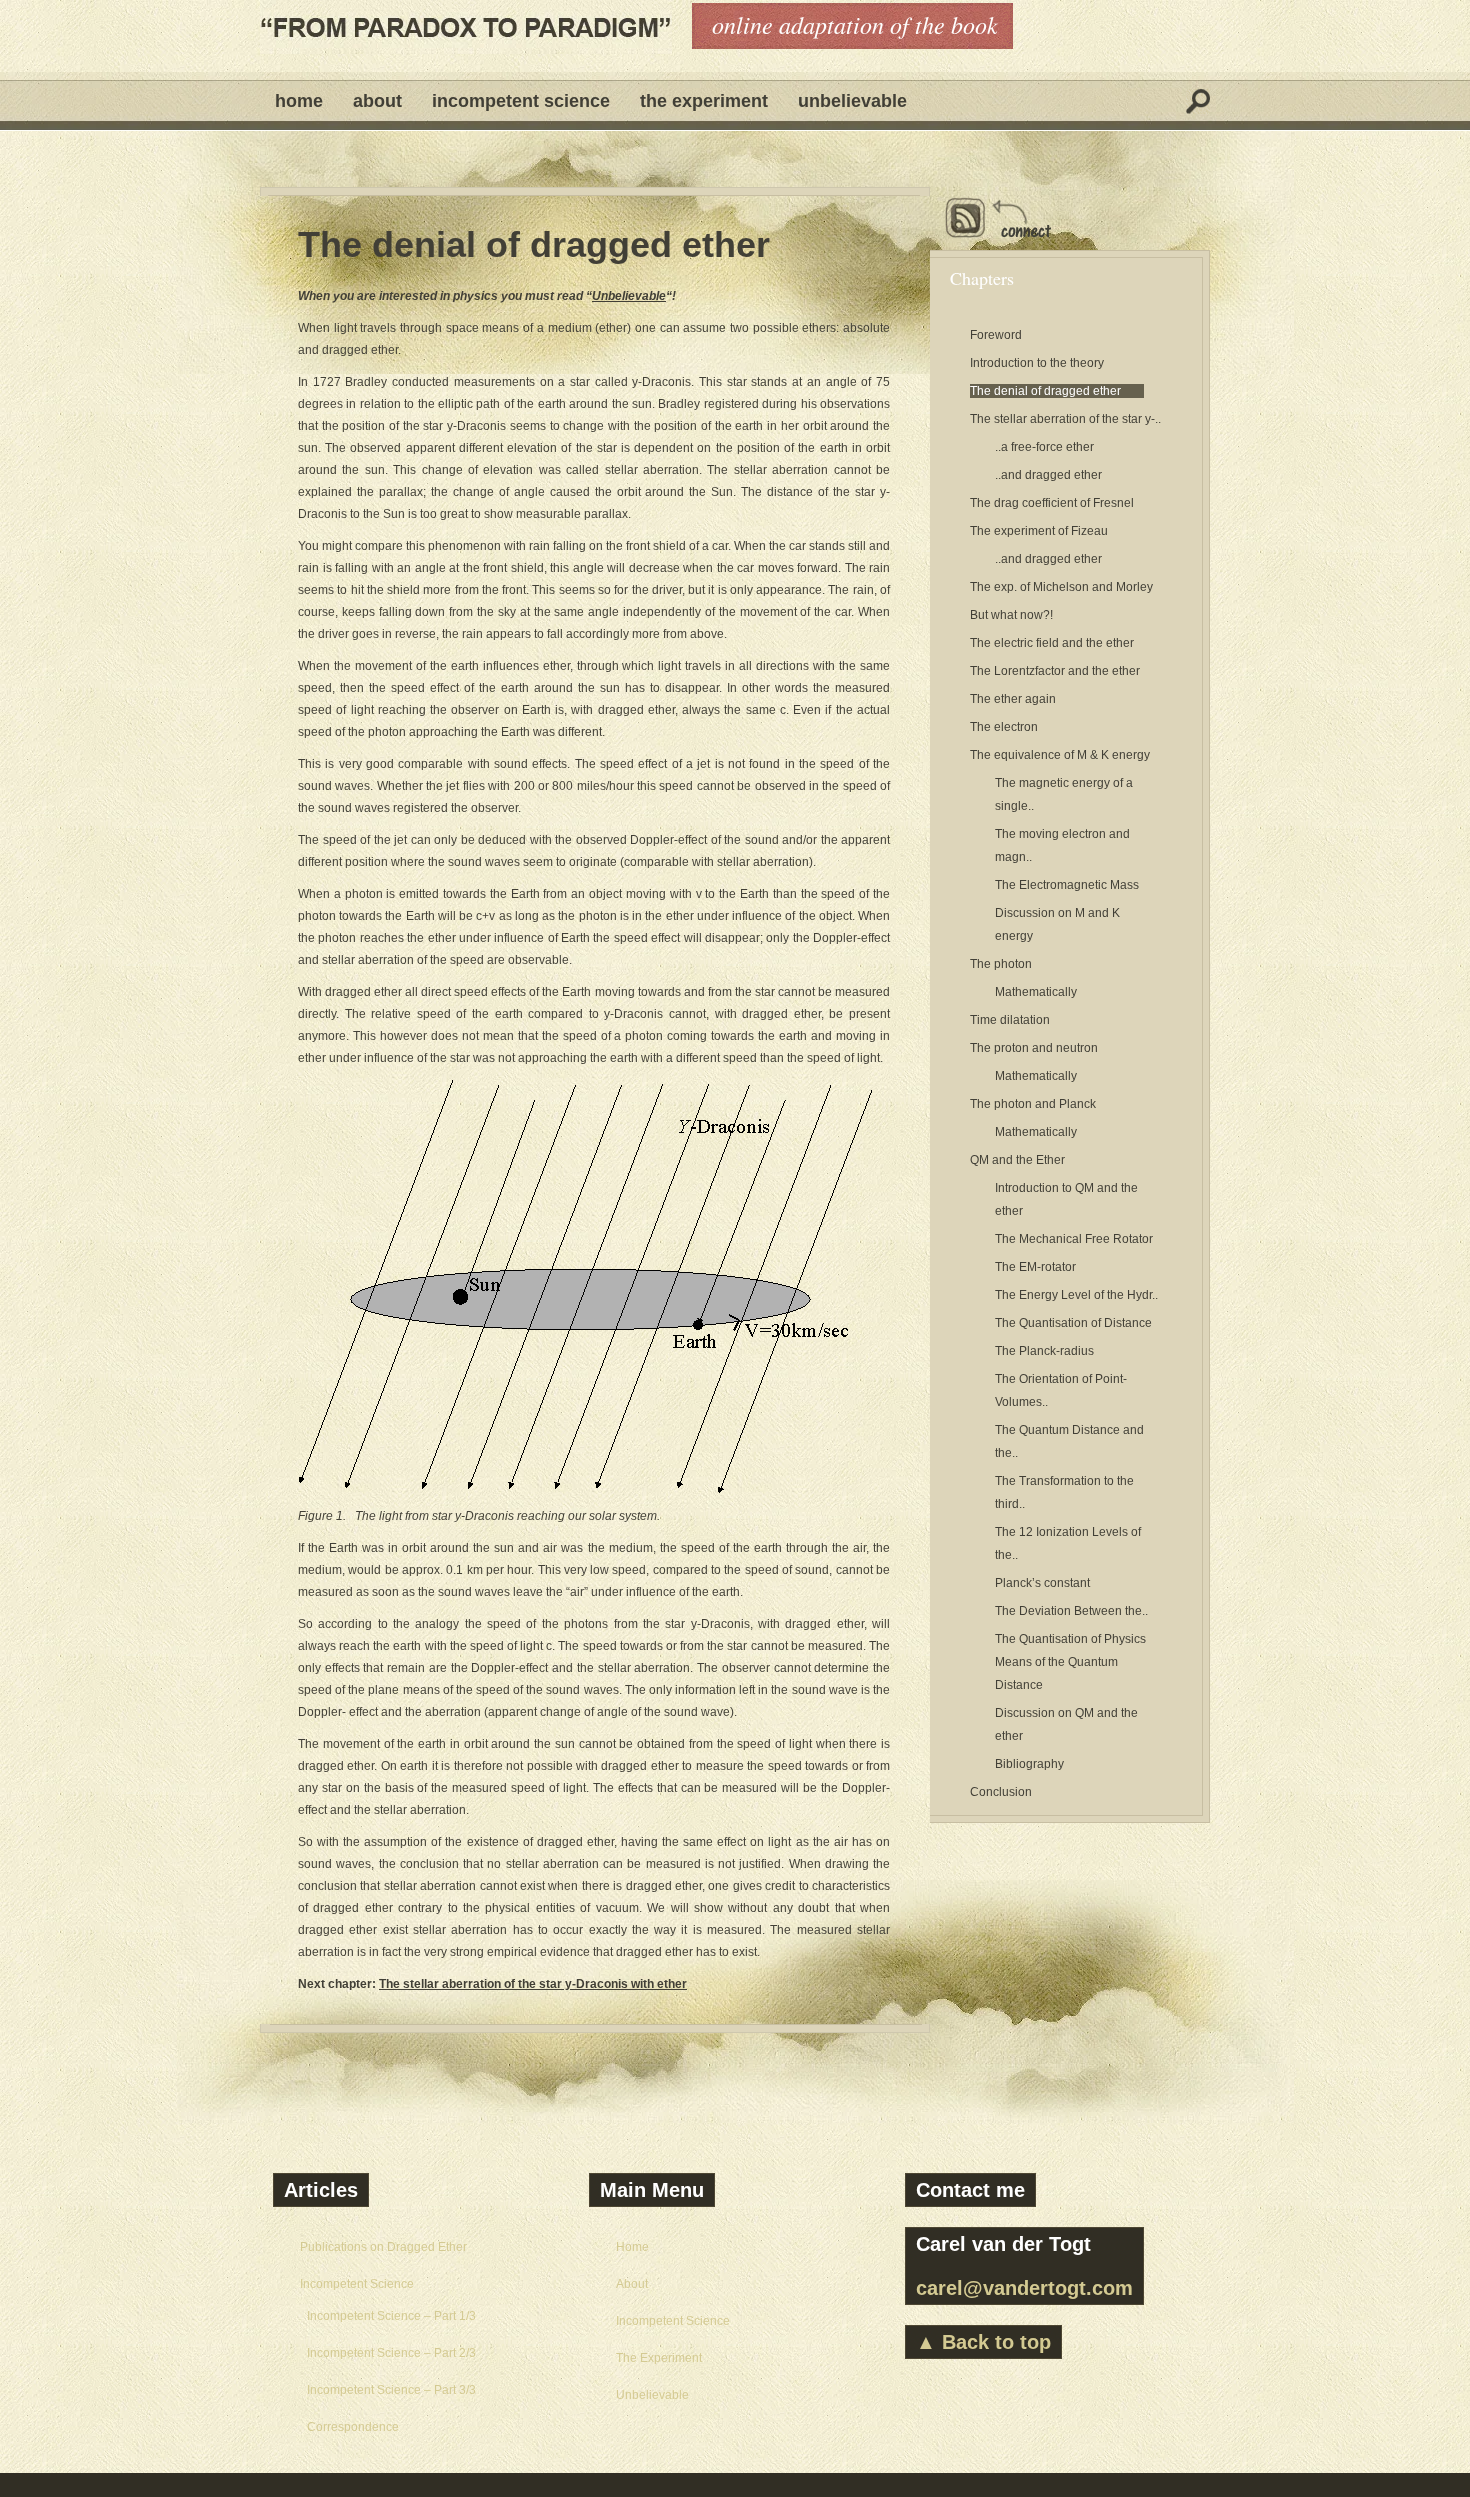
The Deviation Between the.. (1071, 1611)
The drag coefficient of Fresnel (1052, 503)
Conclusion (1001, 1792)
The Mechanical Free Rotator (1074, 1239)
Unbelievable (852, 101)
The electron (1004, 727)
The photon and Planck (1033, 1104)
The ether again (1013, 699)
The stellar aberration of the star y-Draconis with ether (533, 1984)
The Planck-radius (1044, 1351)
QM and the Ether (1017, 1160)
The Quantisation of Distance (1073, 1323)
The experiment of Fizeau (1039, 531)
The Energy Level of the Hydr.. (1076, 1295)
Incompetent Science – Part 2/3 (391, 2353)
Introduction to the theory (1037, 363)
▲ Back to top (983, 2342)
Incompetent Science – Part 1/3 (391, 2316)
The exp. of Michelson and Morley (1061, 587)
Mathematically (1036, 992)
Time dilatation (1010, 1020)
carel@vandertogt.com (1024, 2288)
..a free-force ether (1044, 447)
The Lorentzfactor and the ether (1055, 671)
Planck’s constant (1042, 1583)
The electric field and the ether (1052, 643)
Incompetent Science (521, 101)
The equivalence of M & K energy (1060, 755)
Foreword (996, 335)
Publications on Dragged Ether (383, 2247)
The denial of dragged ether (534, 245)
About (377, 101)
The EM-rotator (1035, 1267)
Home (299, 101)
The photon (1001, 964)
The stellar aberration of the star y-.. (1065, 419)
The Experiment (704, 101)
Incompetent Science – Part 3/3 (391, 2390)
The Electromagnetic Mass (1067, 885)
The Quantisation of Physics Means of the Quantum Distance (1070, 1662)
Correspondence (353, 2427)
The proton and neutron (1034, 1048)
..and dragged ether (1048, 475)
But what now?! (1011, 615)
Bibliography (1029, 1764)
